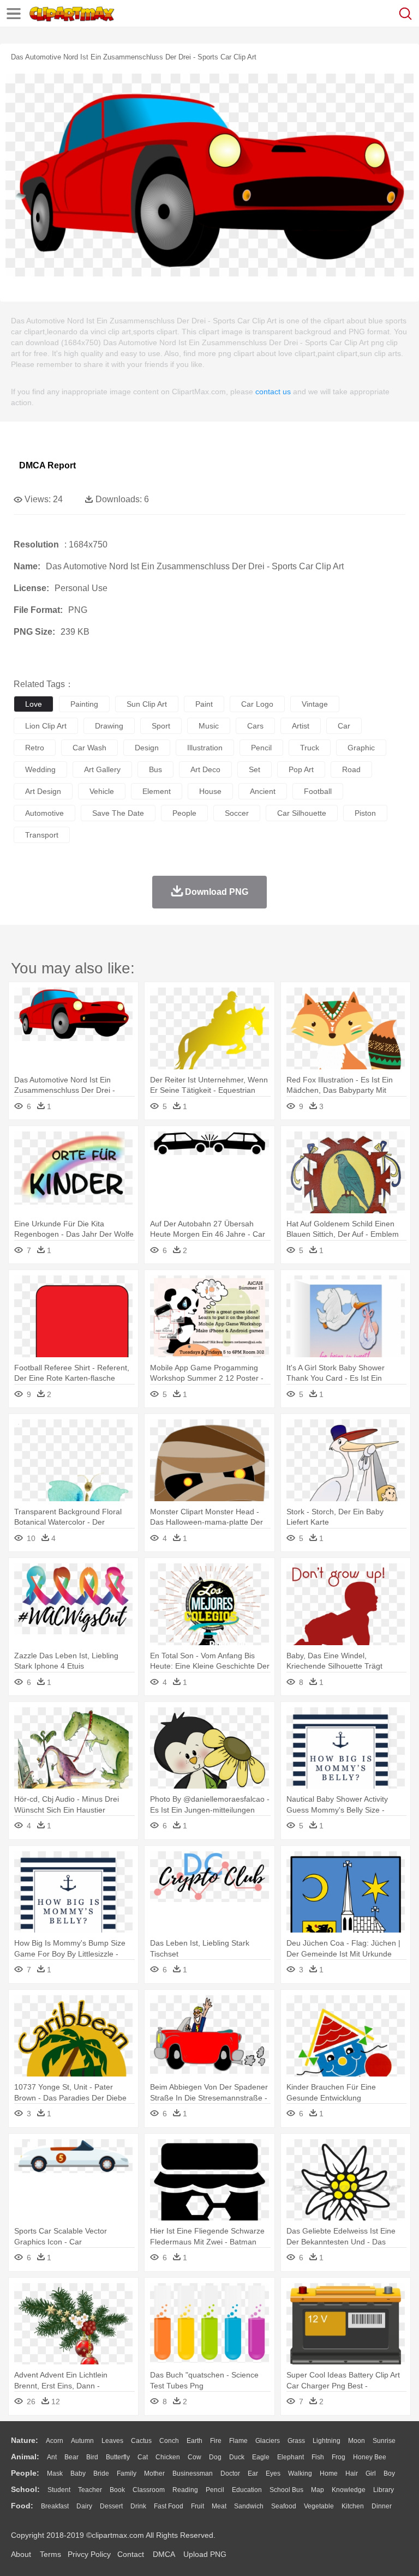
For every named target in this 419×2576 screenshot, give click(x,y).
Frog (339, 2457)
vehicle (102, 791)
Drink (138, 2506)
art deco (205, 769)
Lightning (327, 2441)
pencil (261, 748)
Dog (215, 2457)
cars (255, 726)
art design (43, 791)
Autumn (82, 2441)
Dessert (111, 2506)
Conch (169, 2441)
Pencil (215, 2490)
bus (155, 769)
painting (84, 704)
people (184, 813)
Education (247, 2490)
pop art (301, 769)
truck (310, 748)
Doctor (230, 2473)
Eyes (273, 2473)
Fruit (197, 2506)
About (21, 2554)
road (351, 769)
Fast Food (169, 2506)
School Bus (286, 2490)
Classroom (149, 2490)
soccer (237, 813)
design (147, 748)
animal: (25, 2457)
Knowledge (349, 2490)
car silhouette (302, 813)
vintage (315, 704)
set (255, 769)
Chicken (168, 2457)
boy (389, 2473)
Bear (71, 2457)
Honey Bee (370, 2457)
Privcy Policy (89, 2554)
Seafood (284, 2506)
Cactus (141, 2441)
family (127, 2473)
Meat (219, 2506)
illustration (205, 748)
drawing (109, 726)
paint (204, 704)
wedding (40, 769)
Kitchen (353, 2506)
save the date (118, 813)
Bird (92, 2457)
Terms (50, 2554)
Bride (101, 2473)
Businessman (193, 2473)
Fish (318, 2457)
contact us (273, 392)
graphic (361, 748)
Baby (78, 2473)
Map (318, 2490)
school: (25, 2489)
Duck (237, 2457)
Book (117, 2490)
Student (59, 2490)
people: (25, 2473)
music (209, 726)
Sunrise (384, 2441)
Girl (371, 2473)
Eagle (261, 2457)
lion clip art (46, 726)
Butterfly (118, 2457)
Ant (52, 2457)
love (34, 704)
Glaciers (268, 2441)
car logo (257, 704)
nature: (25, 2440)
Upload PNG (205, 2554)
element (157, 791)
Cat (143, 2457)
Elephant (291, 2457)
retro (35, 748)
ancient (263, 791)
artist (301, 726)
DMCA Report (47, 465)
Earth (194, 2441)
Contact (131, 2554)
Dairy (84, 2506)
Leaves (112, 2441)
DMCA (164, 2554)
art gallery (102, 769)
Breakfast (55, 2506)
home (329, 2473)
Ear (253, 2473)
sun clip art (147, 704)
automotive (44, 813)
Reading (185, 2490)
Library (384, 2490)
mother (154, 2473)
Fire (216, 2441)
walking (300, 2473)
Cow (194, 2457)
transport (42, 835)
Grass (296, 2441)
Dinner (382, 2506)
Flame (238, 2441)
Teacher (90, 2490)
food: (22, 2506)
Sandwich (249, 2506)
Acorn (55, 2441)
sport (161, 726)
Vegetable (319, 2506)
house (210, 791)
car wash (89, 748)
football (318, 791)
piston (365, 813)
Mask (55, 2473)
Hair (352, 2473)
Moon (357, 2441)
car (344, 726)
